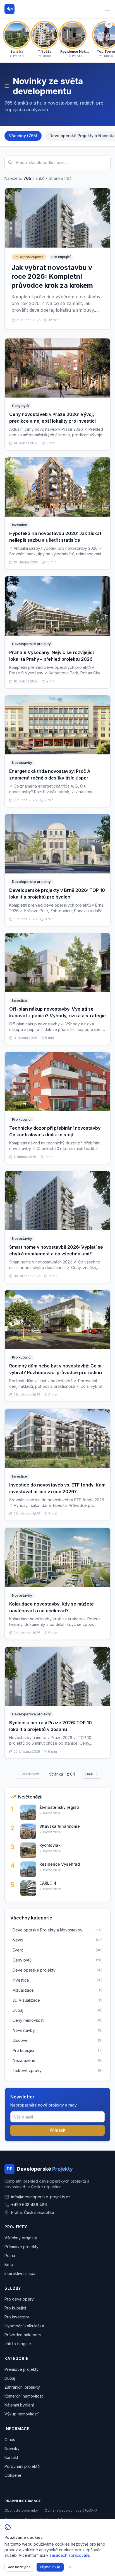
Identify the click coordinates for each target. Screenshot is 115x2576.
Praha (10, 2256)
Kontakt (11, 2457)
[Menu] (107, 9)
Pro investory (17, 2317)
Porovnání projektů (22, 2466)
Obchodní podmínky (21, 2510)
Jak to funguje (18, 2344)
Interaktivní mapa (20, 2273)
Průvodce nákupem (23, 2335)
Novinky (12, 2448)
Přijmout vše (50, 2567)
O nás (10, 2440)
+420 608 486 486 (29, 2205)
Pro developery (19, 2299)
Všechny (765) (23, 136)
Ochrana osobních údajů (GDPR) (71, 2510)
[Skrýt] (109, 24)
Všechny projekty (21, 2238)
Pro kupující (15, 2308)
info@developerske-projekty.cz (41, 2197)
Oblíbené (13, 2475)
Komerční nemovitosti (24, 2396)
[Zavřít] (70, 2567)
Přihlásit (58, 2130)
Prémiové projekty (21, 2247)
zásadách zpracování (69, 2555)
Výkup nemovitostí (21, 2414)
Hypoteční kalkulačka (24, 2326)
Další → (91, 1774)
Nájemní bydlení (19, 2405)
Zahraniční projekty (22, 2387)
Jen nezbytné (19, 2567)
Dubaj (10, 2378)
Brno (9, 2264)
